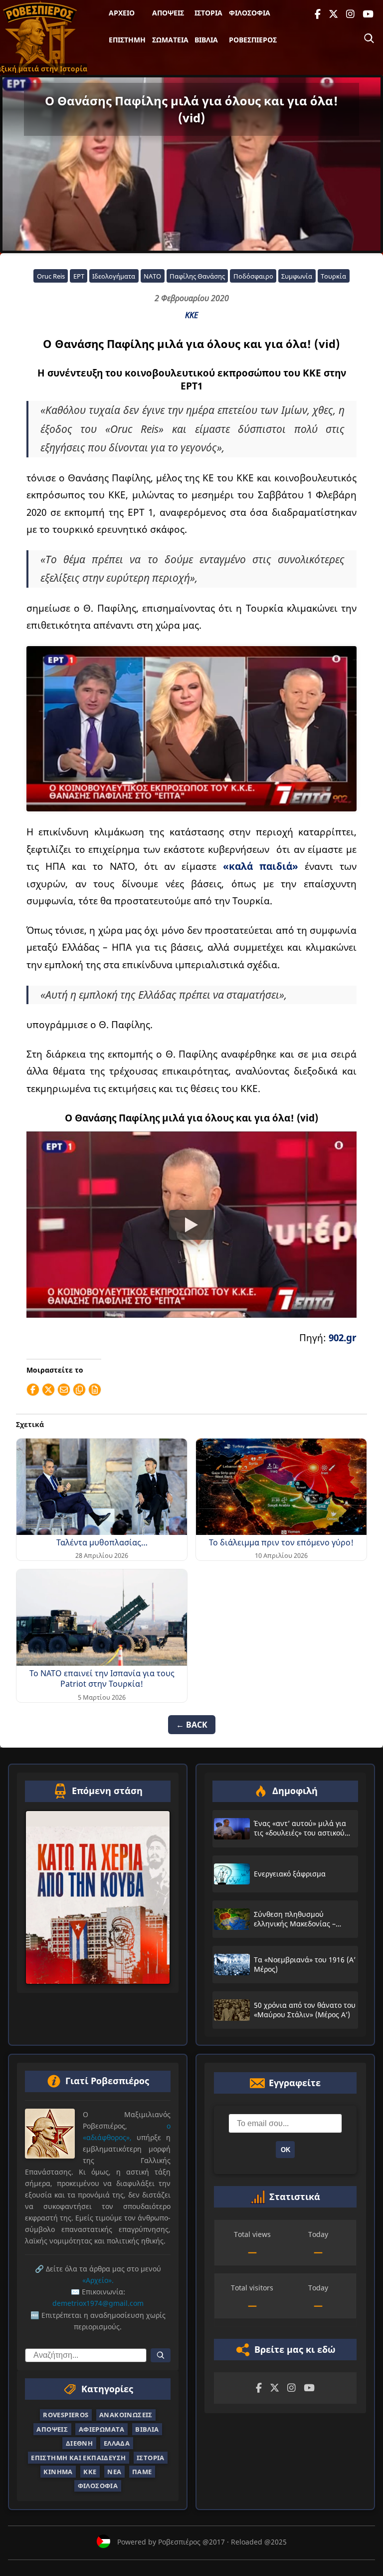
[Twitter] (333, 14)
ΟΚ (286, 2149)
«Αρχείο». (98, 2280)
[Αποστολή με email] (64, 1390)
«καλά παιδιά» (261, 866)
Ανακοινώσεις (126, 2415)
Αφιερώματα (102, 2429)
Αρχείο (122, 13)
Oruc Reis (51, 276)
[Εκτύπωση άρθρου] (95, 1390)
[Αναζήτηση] (369, 38)
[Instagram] (350, 14)
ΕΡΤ (79, 276)
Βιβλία (206, 40)
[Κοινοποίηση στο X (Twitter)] (48, 1390)
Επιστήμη (127, 40)
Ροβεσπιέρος (253, 40)
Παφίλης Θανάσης (197, 276)
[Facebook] (318, 14)
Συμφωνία (297, 276)
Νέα (114, 2472)
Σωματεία (170, 40)
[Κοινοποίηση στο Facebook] (33, 1390)
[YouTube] (368, 14)
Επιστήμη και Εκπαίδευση (78, 2457)
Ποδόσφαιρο (253, 276)
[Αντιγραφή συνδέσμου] (79, 1390)
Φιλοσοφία (250, 13)
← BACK (192, 1725)
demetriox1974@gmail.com (98, 2303)
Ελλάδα (117, 2443)
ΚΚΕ (191, 315)
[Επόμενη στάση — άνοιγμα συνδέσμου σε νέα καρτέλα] (98, 1897)
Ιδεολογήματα (114, 276)
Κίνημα (58, 2472)
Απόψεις (168, 13)
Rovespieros (66, 2415)
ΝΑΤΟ (152, 276)
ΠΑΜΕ (142, 2472)
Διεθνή (79, 2443)
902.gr (343, 1337)
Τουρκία (333, 276)
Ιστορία (208, 13)
